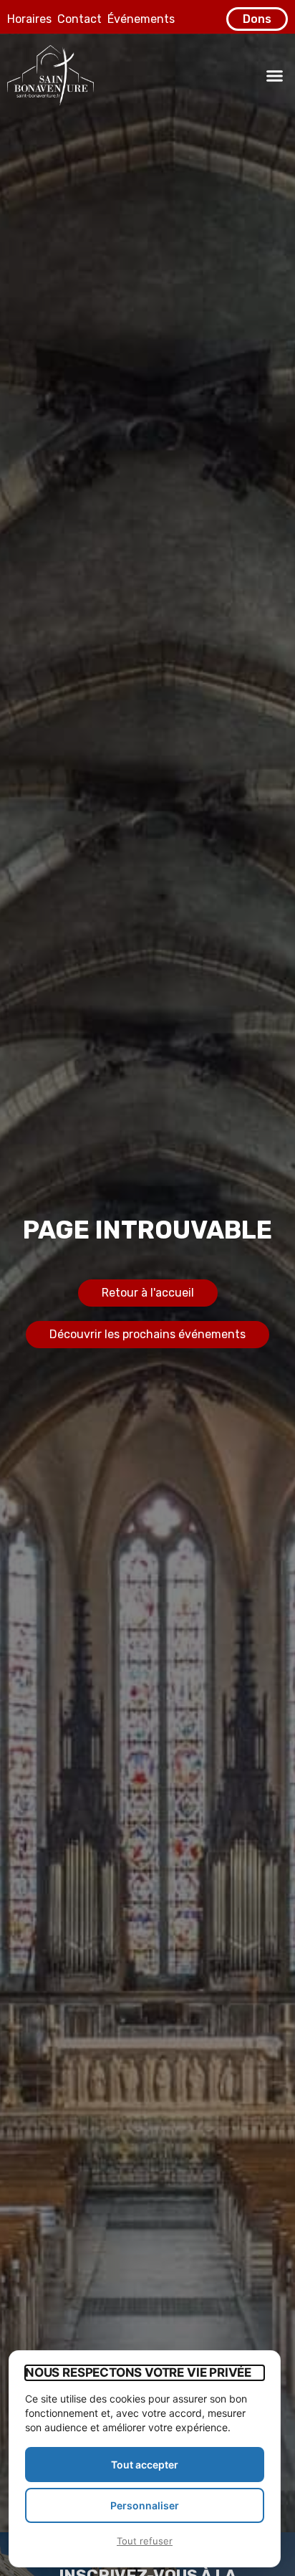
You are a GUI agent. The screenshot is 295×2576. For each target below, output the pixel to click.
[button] (275, 75)
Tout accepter (145, 2465)
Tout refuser (145, 2541)
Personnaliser (145, 2505)
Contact (79, 19)
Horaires (29, 19)
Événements (141, 19)
